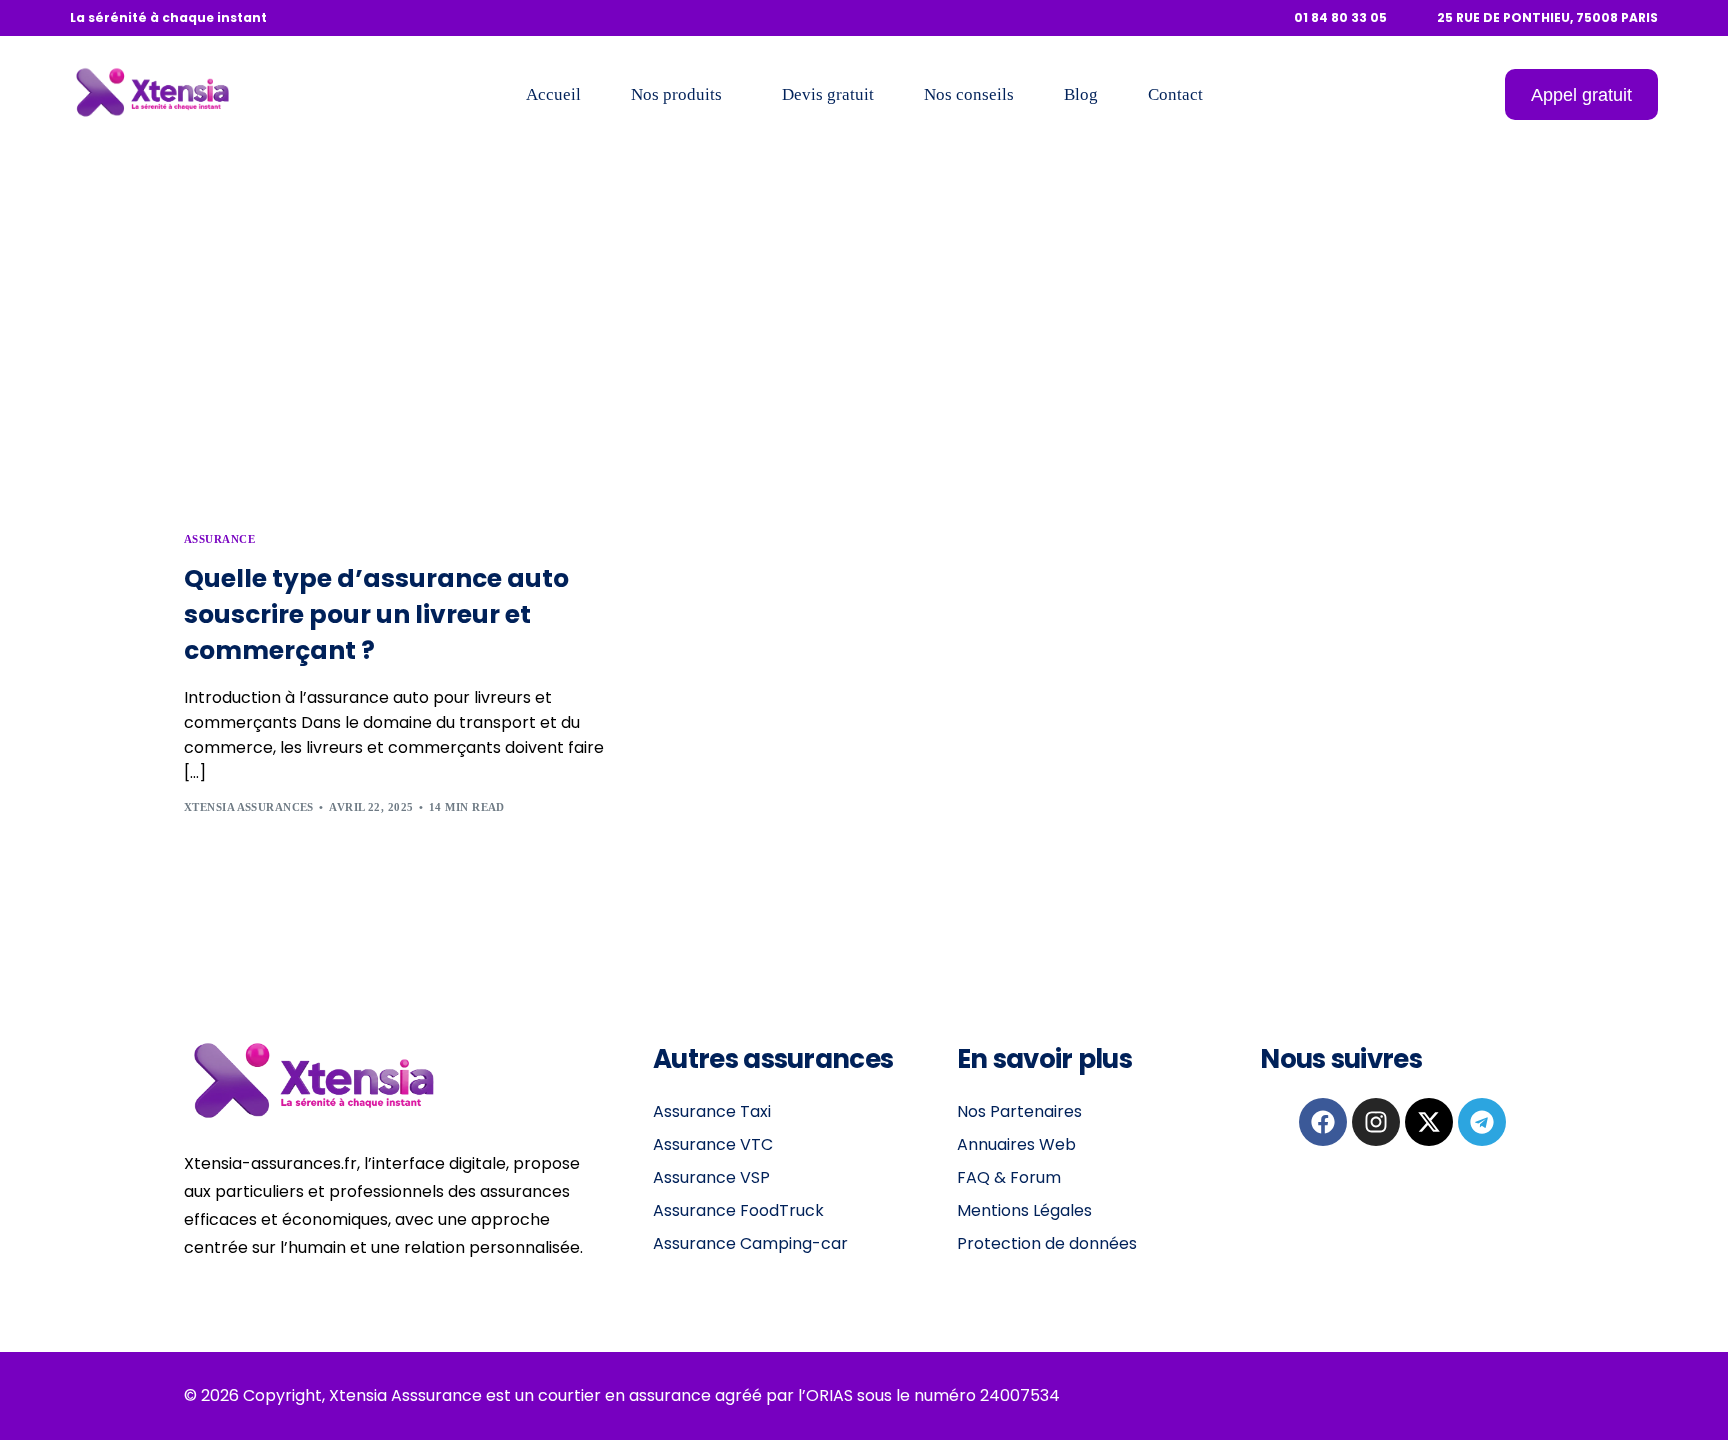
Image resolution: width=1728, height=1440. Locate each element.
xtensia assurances (249, 807)
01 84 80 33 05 (1340, 18)
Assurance (219, 539)
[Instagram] (1376, 1122)
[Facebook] (1323, 1122)
